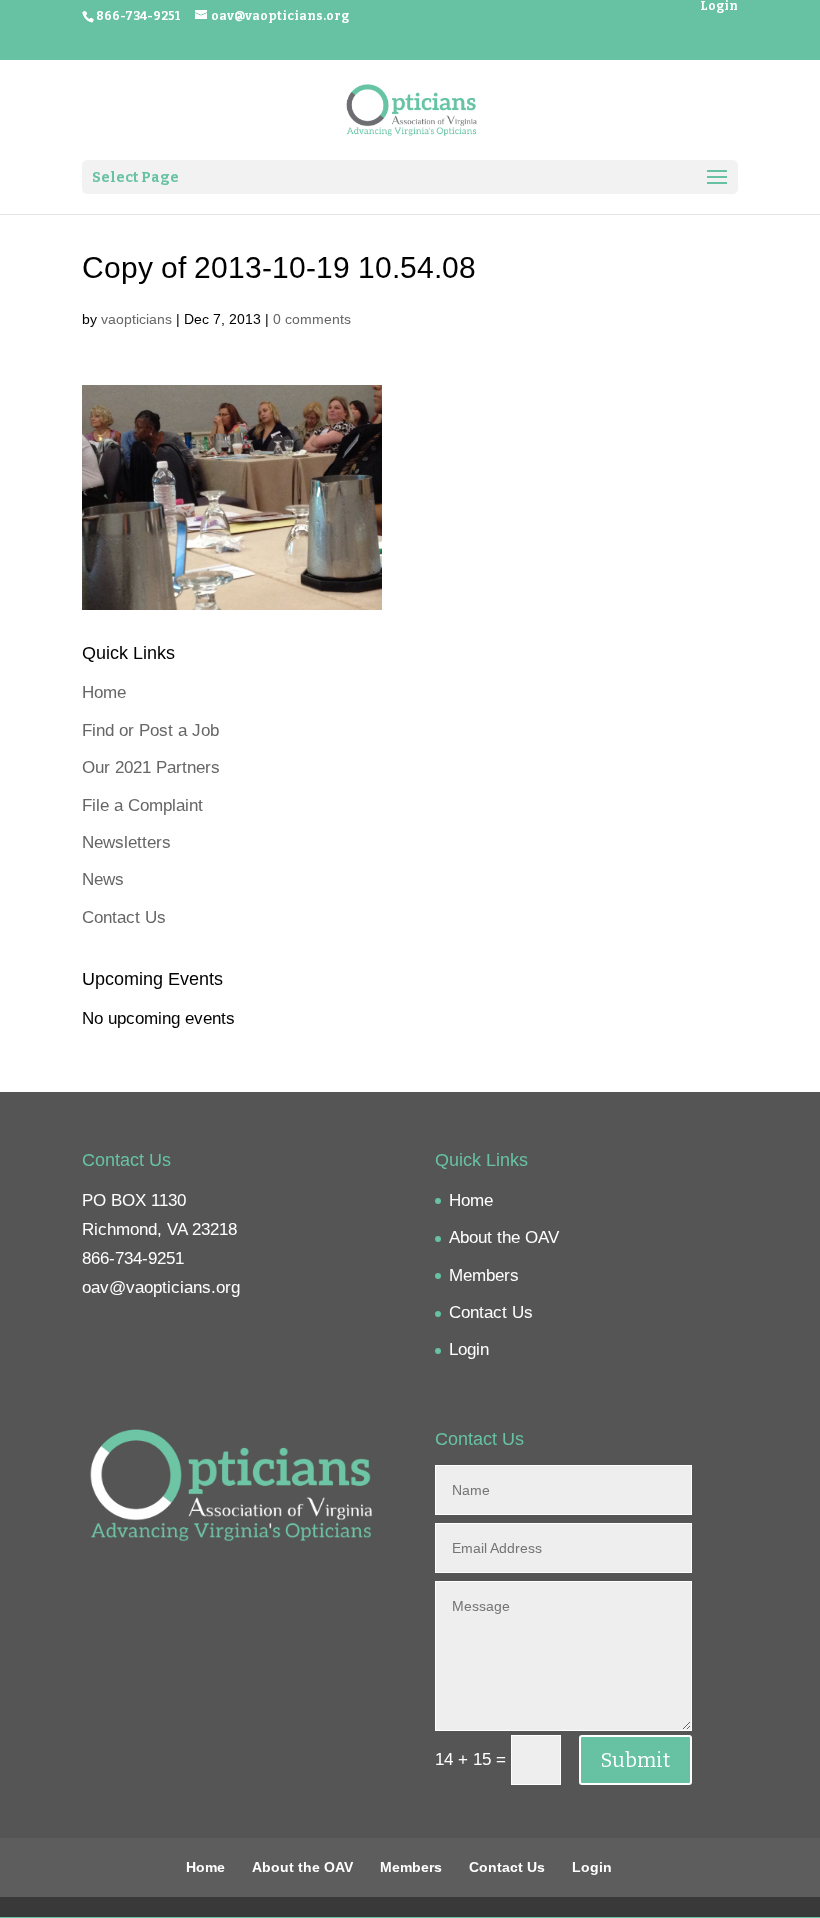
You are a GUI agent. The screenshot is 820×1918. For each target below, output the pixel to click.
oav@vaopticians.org (161, 1287)
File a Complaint (142, 805)
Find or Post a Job (150, 730)
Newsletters (126, 842)
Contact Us (124, 917)
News (103, 879)
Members (484, 1275)
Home (104, 692)
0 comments (312, 319)
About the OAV (504, 1237)
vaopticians (136, 319)
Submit (635, 1760)
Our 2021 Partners (151, 767)
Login (719, 6)
